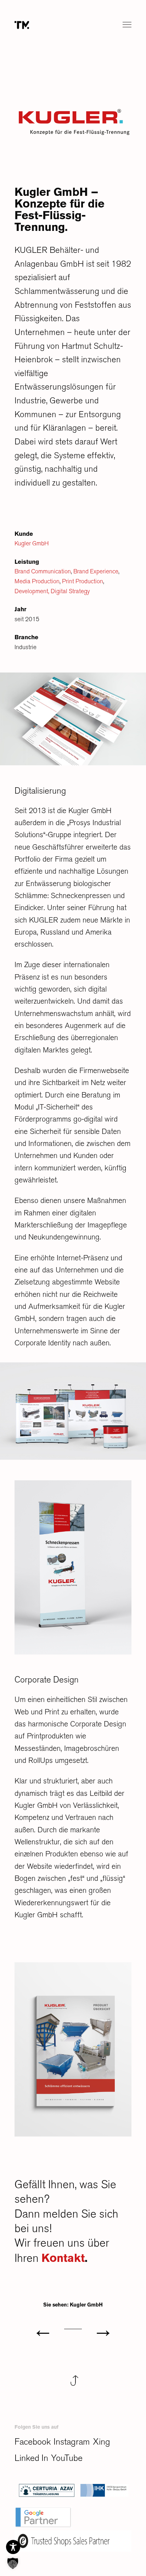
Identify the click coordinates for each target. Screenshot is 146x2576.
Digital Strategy (70, 591)
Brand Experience (96, 571)
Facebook (34, 2442)
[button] (13, 2563)
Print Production (83, 581)
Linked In (33, 2458)
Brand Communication (43, 571)
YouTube (70, 2458)
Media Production (37, 581)
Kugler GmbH (32, 543)
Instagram (75, 2442)
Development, (32, 591)
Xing (106, 2442)
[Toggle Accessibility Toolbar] (13, 2547)
